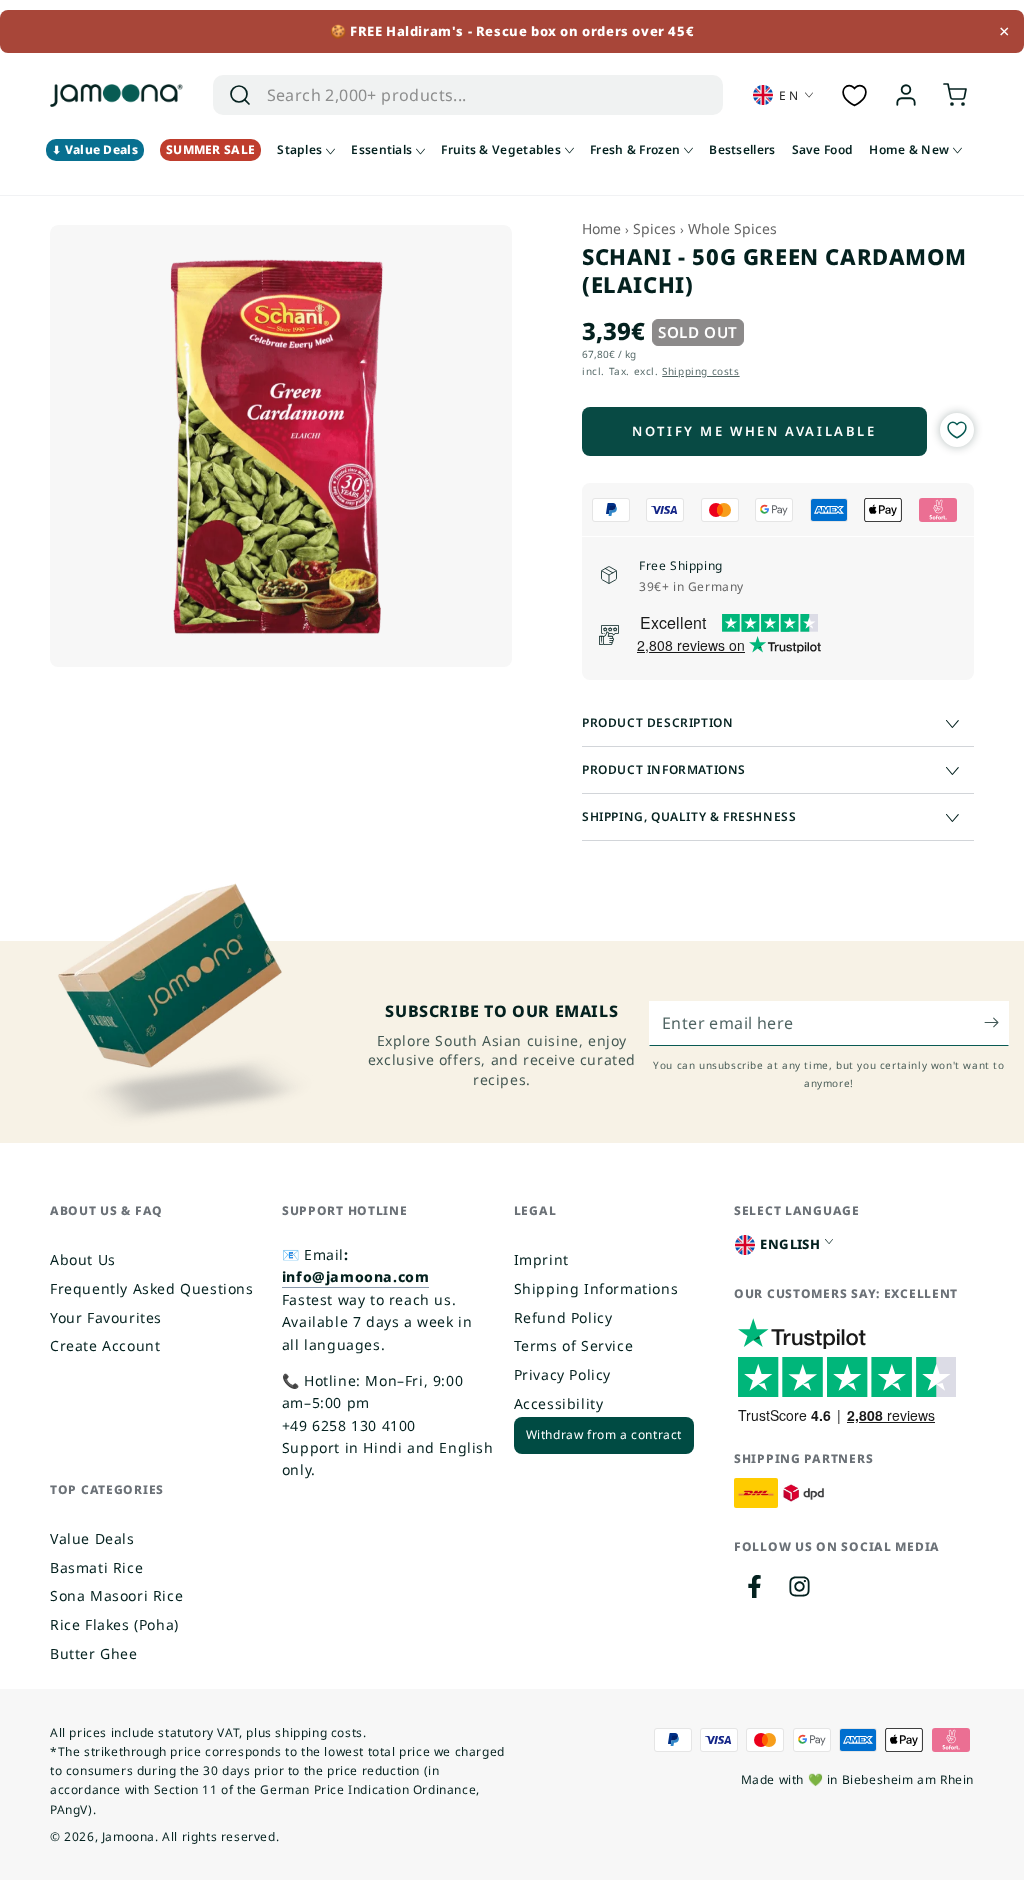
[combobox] (447, 95)
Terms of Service (574, 1345)
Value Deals (92, 1538)
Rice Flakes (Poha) (114, 1624)
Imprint (541, 1259)
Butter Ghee (94, 1653)
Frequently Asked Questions (152, 1288)
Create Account (105, 1345)
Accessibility (559, 1403)
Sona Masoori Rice (116, 1595)
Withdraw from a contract (604, 1434)
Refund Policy (563, 1317)
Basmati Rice (96, 1567)
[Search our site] (240, 95)
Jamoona (128, 1836)
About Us (83, 1259)
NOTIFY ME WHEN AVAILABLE (754, 431)
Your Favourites (106, 1317)
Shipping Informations (596, 1288)
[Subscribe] (996, 1023)
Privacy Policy (562, 1374)
